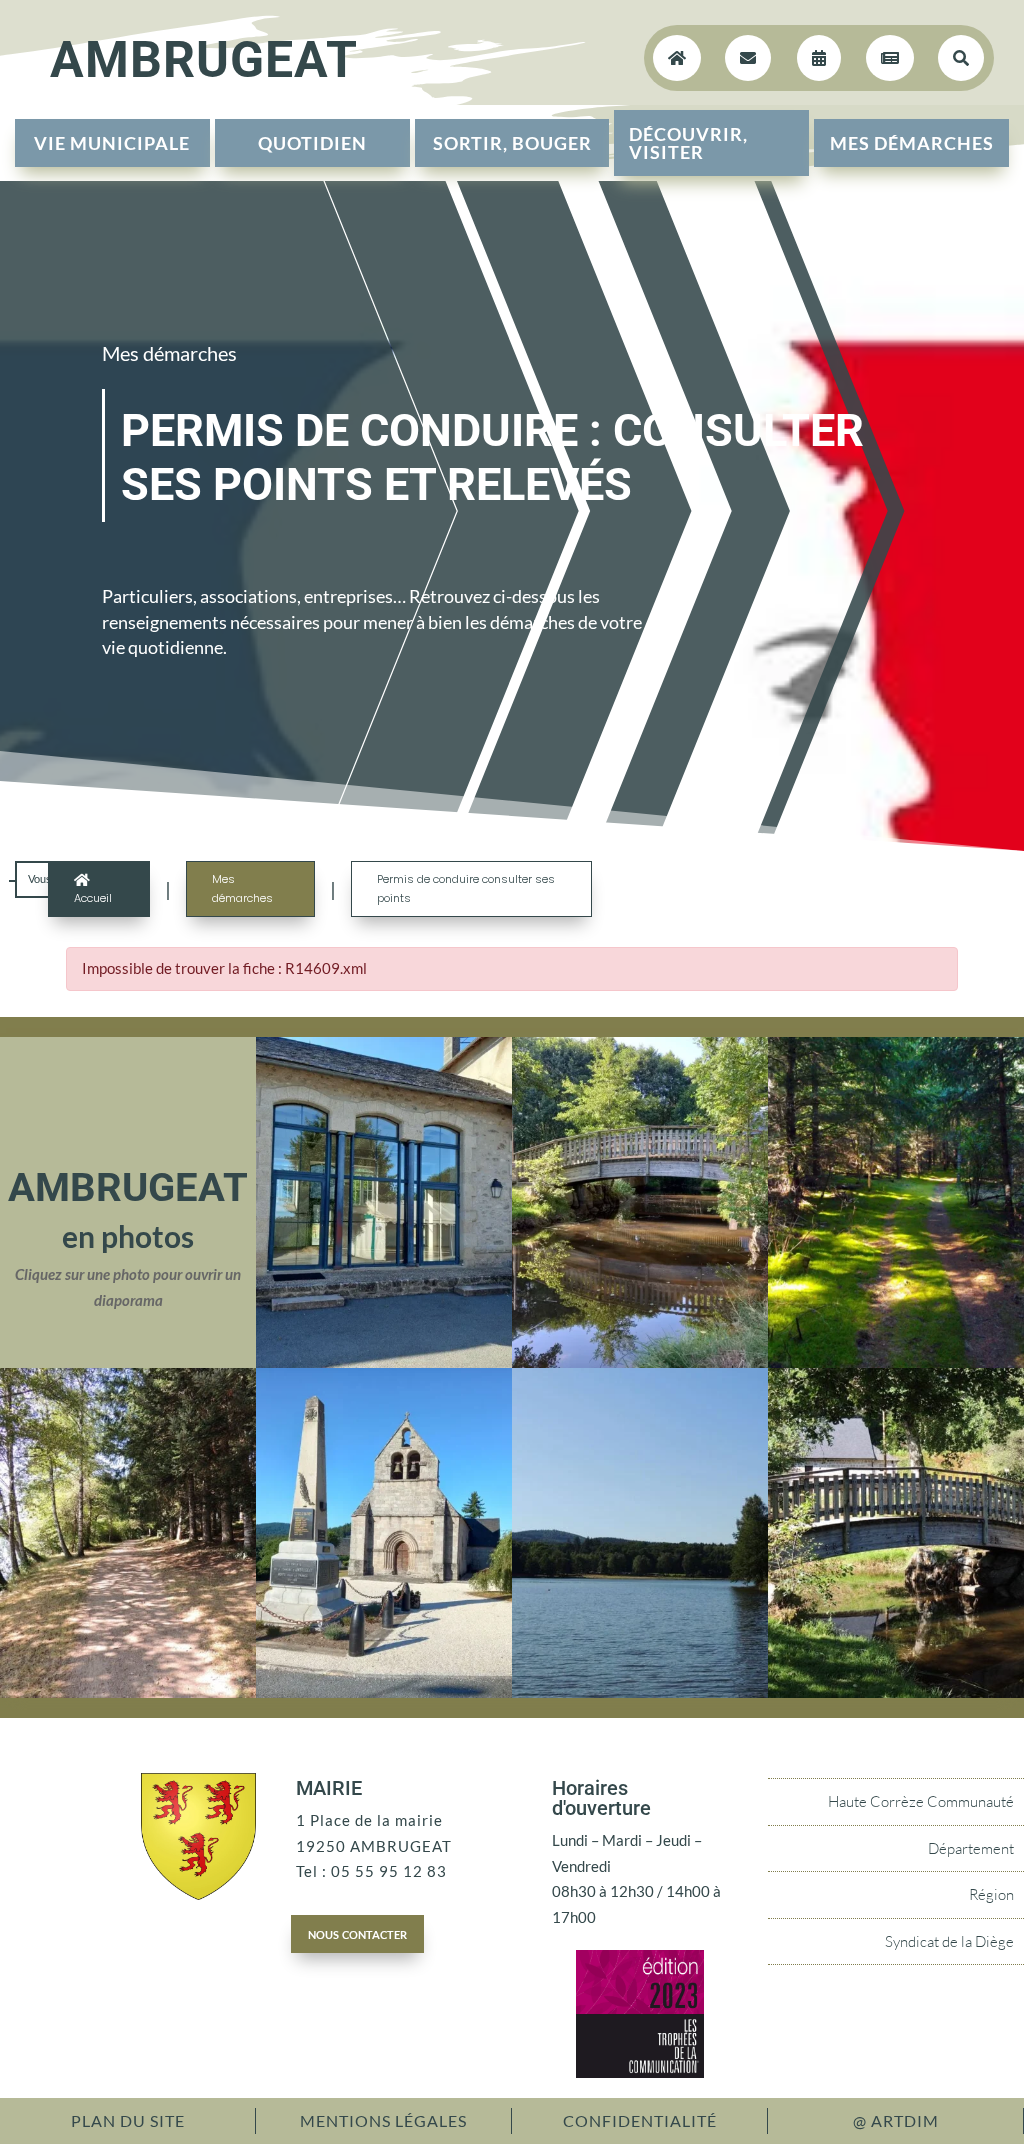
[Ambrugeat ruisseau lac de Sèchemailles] (896, 1692)
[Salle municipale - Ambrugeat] (384, 1362)
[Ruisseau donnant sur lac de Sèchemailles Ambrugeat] (640, 1362)
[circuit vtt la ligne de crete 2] (896, 1362)
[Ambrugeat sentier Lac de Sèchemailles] (128, 1692)
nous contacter (357, 1933)
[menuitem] (112, 143)
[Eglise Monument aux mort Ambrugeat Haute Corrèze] (384, 1692)
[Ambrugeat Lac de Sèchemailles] (640, 1692)
